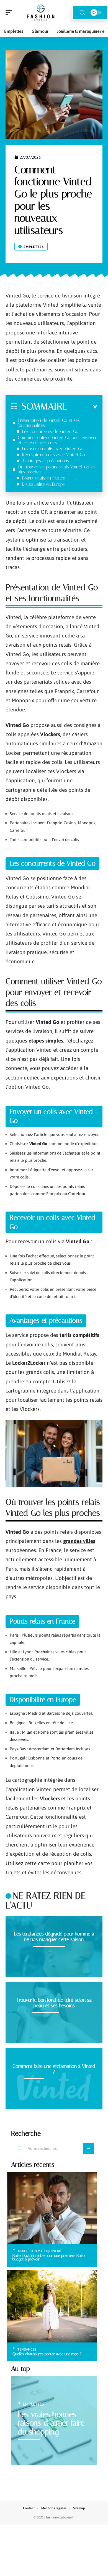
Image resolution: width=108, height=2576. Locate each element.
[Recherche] (82, 13)
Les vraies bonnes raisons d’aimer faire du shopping (51, 2423)
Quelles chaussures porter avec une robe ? (47, 2354)
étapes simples (46, 1041)
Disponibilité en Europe (43, 484)
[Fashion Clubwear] (40, 13)
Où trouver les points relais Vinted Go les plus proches (57, 469)
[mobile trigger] (10, 13)
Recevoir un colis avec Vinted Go (53, 455)
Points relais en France (43, 478)
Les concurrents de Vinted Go (50, 431)
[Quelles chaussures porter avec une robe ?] (52, 2306)
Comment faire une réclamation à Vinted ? (54, 2069)
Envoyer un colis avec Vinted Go (53, 449)
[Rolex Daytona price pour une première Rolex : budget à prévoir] (52, 2208)
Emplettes (34, 247)
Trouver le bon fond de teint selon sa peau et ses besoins (54, 2003)
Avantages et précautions (45, 461)
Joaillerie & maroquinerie (40, 2251)
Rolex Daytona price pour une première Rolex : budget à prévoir (50, 2257)
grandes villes (79, 1541)
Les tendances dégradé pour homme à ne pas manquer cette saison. (54, 1937)
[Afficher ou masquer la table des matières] (82, 407)
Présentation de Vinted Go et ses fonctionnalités (49, 423)
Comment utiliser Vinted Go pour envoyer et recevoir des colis (57, 440)
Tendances (27, 2349)
